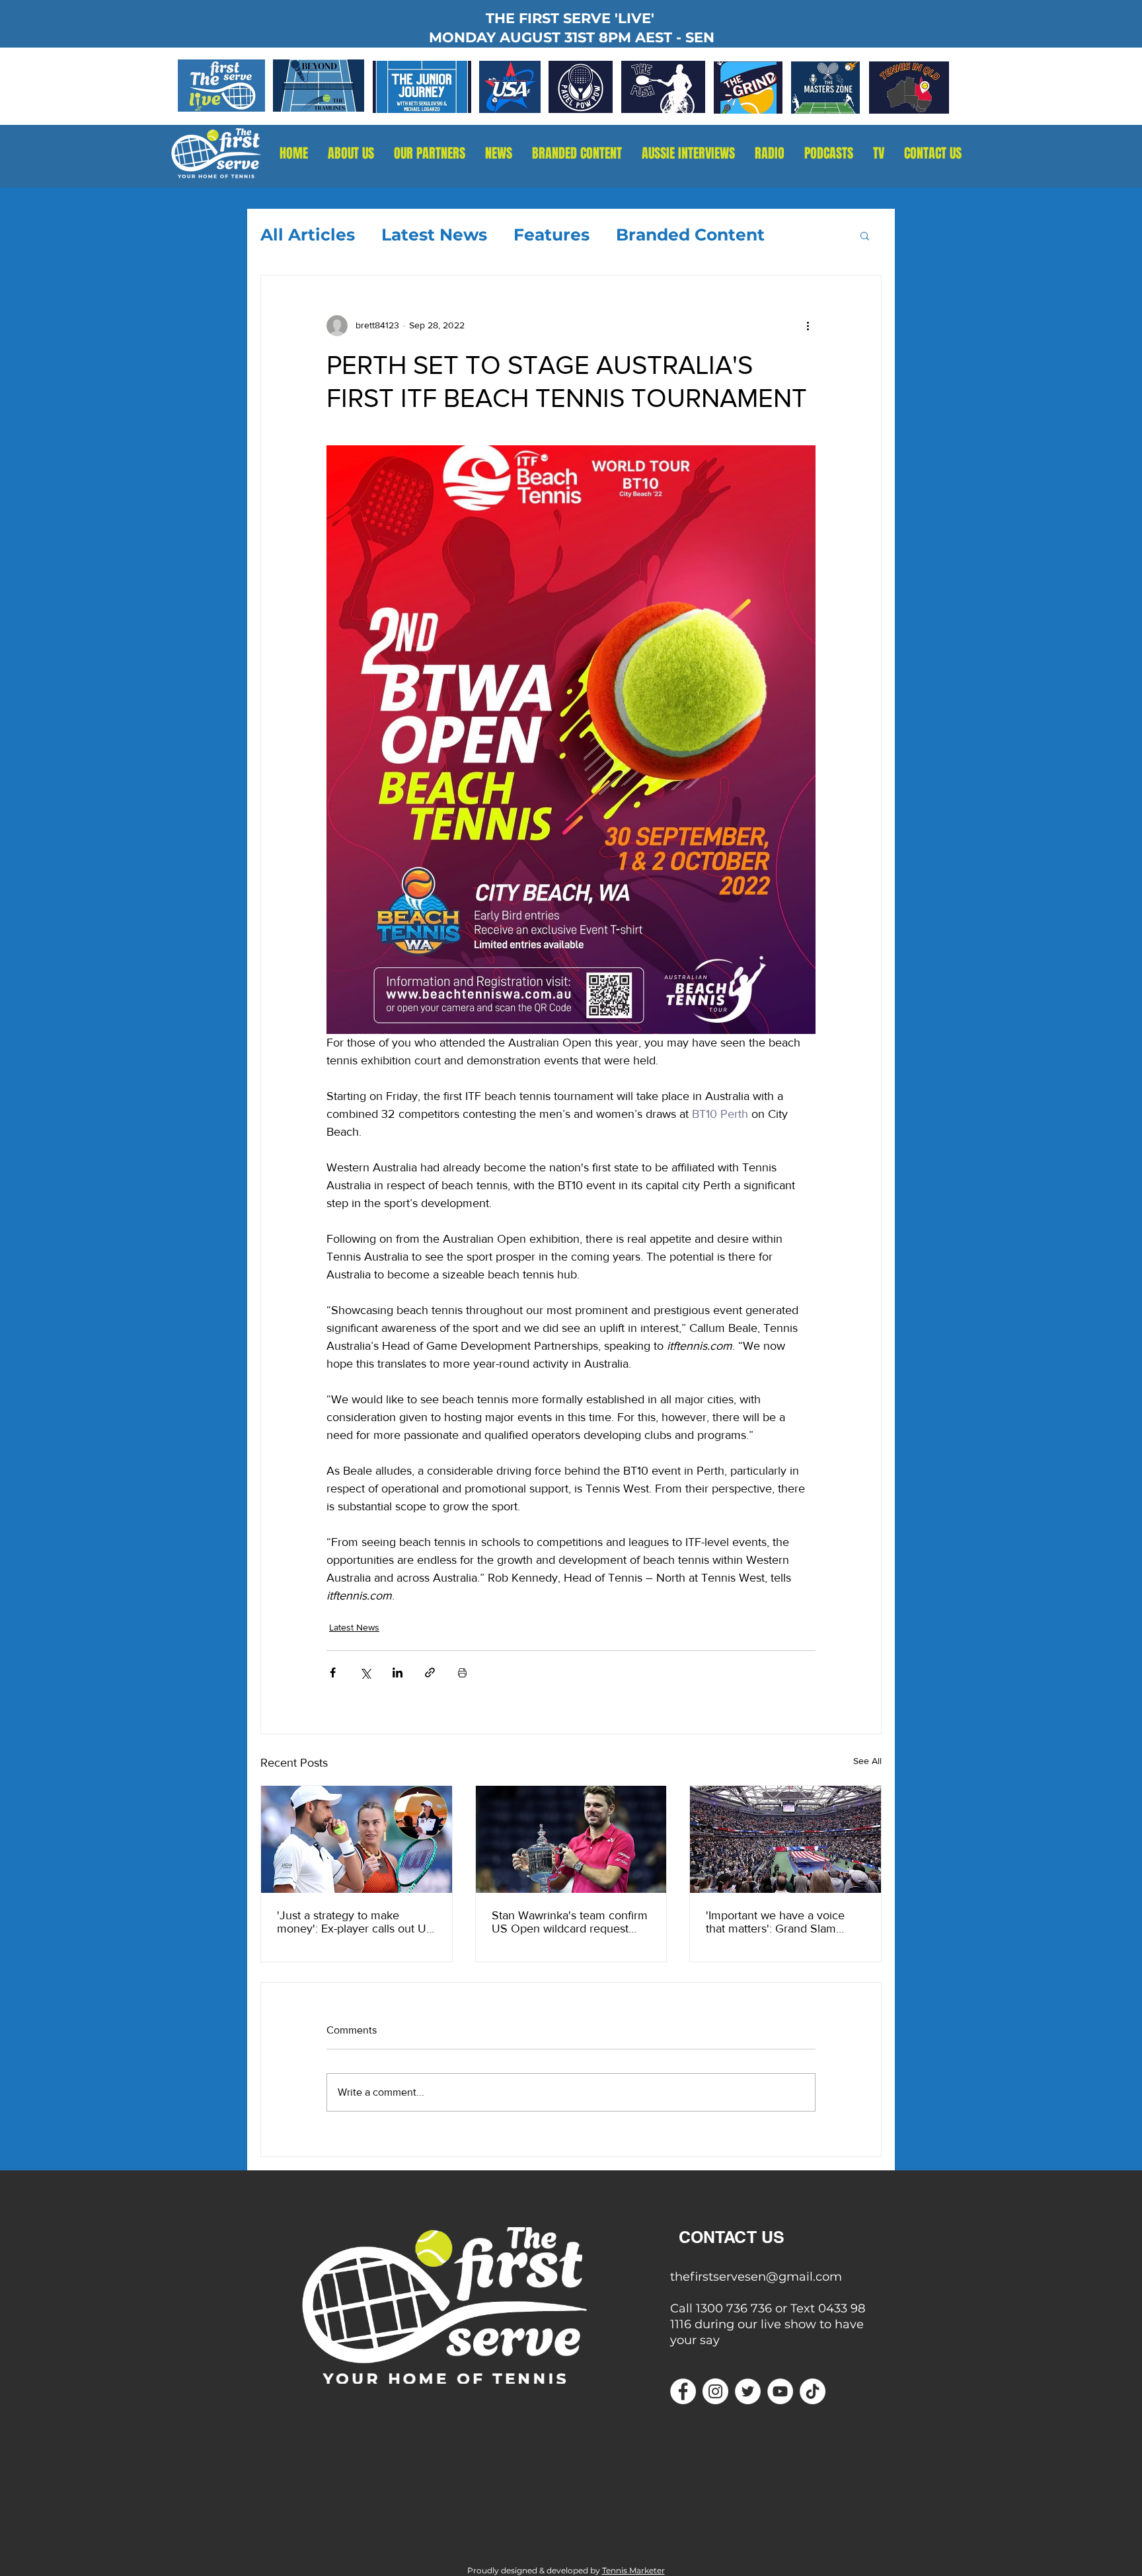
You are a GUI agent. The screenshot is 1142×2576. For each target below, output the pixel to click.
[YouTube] (780, 2391)
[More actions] (808, 326)
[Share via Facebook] (333, 1673)
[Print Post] (462, 1673)
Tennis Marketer (633, 2570)
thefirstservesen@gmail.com (756, 2277)
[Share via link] (430, 1673)
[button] (770, 154)
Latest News (434, 235)
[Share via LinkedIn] (398, 1673)
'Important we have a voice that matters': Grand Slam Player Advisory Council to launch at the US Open (775, 1922)
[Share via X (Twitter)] (365, 1673)
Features (552, 235)
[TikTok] (813, 2391)
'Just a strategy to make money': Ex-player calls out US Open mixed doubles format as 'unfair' (355, 1922)
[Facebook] (683, 2391)
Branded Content (690, 235)
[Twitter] (748, 2391)
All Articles (308, 235)
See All (867, 1761)
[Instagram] (715, 2391)
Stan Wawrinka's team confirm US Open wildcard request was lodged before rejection (570, 1922)
